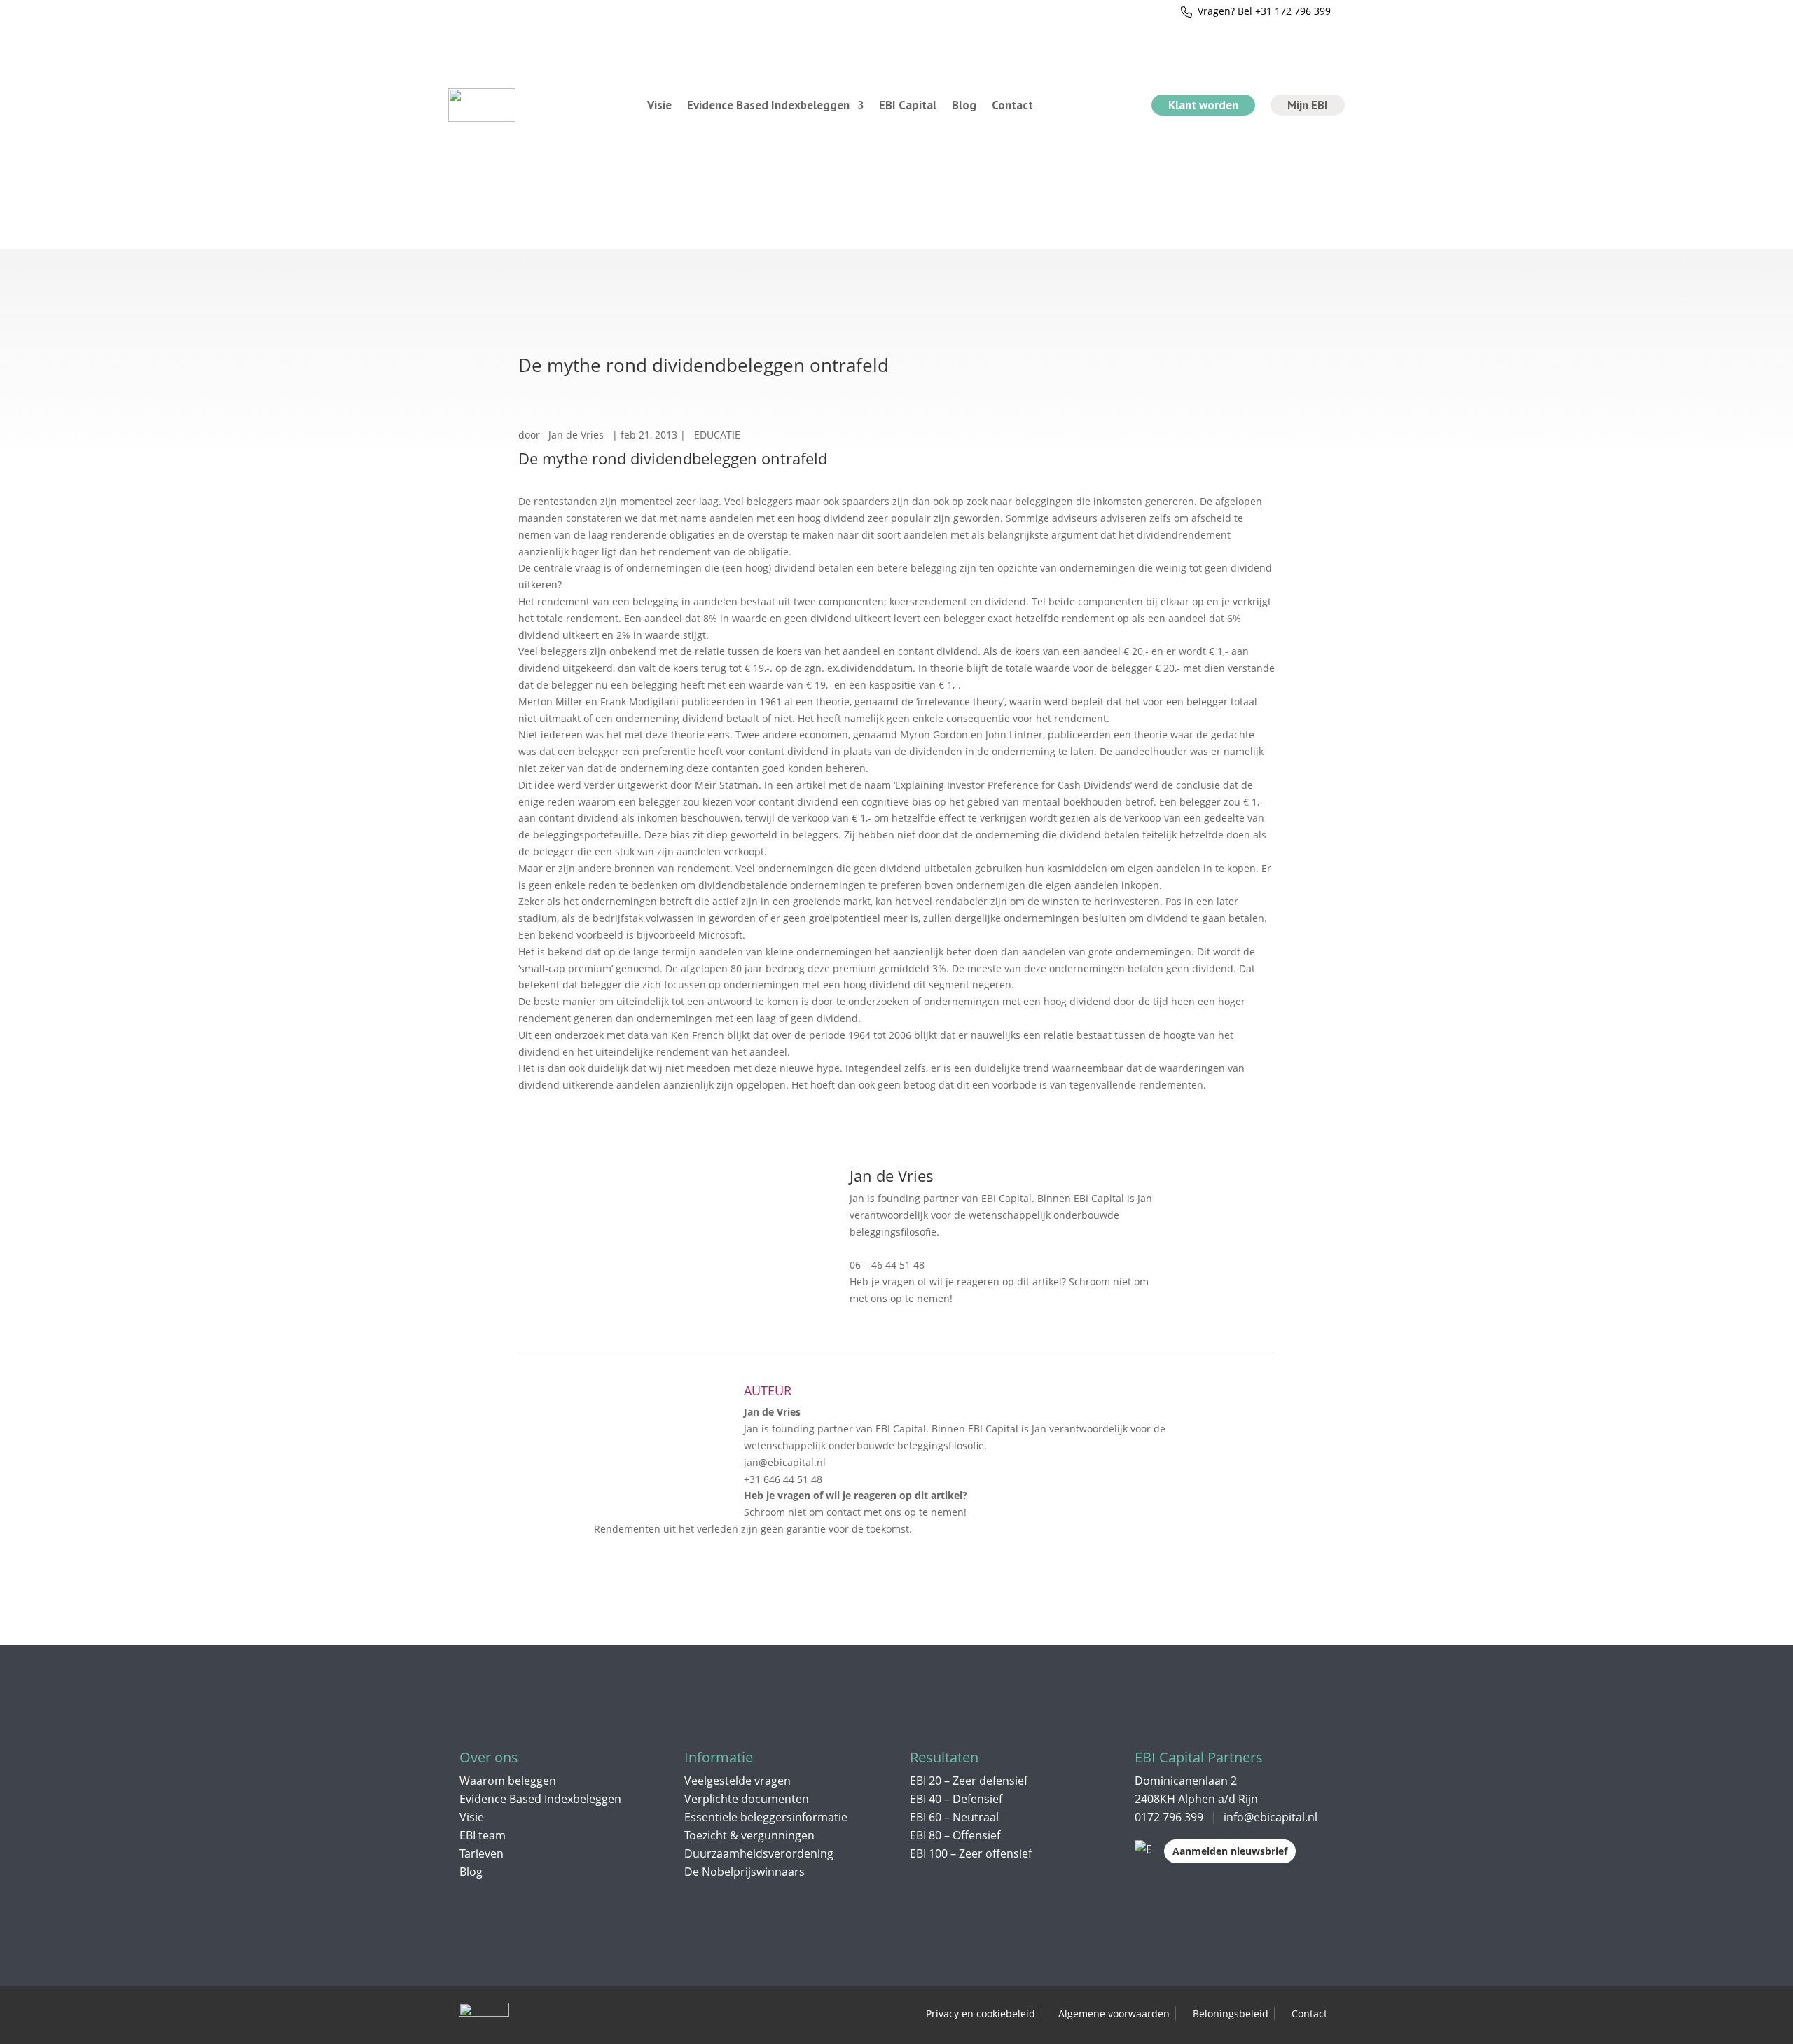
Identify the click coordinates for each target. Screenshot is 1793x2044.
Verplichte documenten (747, 1799)
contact (1174, 1282)
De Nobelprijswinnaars (745, 1872)
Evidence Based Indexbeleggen (768, 105)
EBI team (483, 1835)
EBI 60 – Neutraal (954, 1817)
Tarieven (482, 1853)
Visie (659, 105)
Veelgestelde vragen (738, 1781)
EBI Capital (908, 105)
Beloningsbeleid (1231, 2014)
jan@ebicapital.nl (896, 1249)
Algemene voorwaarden (1114, 2014)
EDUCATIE (717, 435)
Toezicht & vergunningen (749, 1835)
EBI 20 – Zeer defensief (969, 1781)
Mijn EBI (1308, 105)
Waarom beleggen (508, 1781)
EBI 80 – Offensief (955, 1835)
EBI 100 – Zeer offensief (971, 1853)
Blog (964, 105)
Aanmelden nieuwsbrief (1230, 1851)
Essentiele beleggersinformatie (766, 1817)
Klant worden (1203, 105)
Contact (1012, 105)
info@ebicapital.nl (1271, 1817)
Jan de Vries (576, 435)
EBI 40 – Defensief (956, 1799)
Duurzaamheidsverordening (759, 1853)
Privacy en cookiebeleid (981, 2014)
